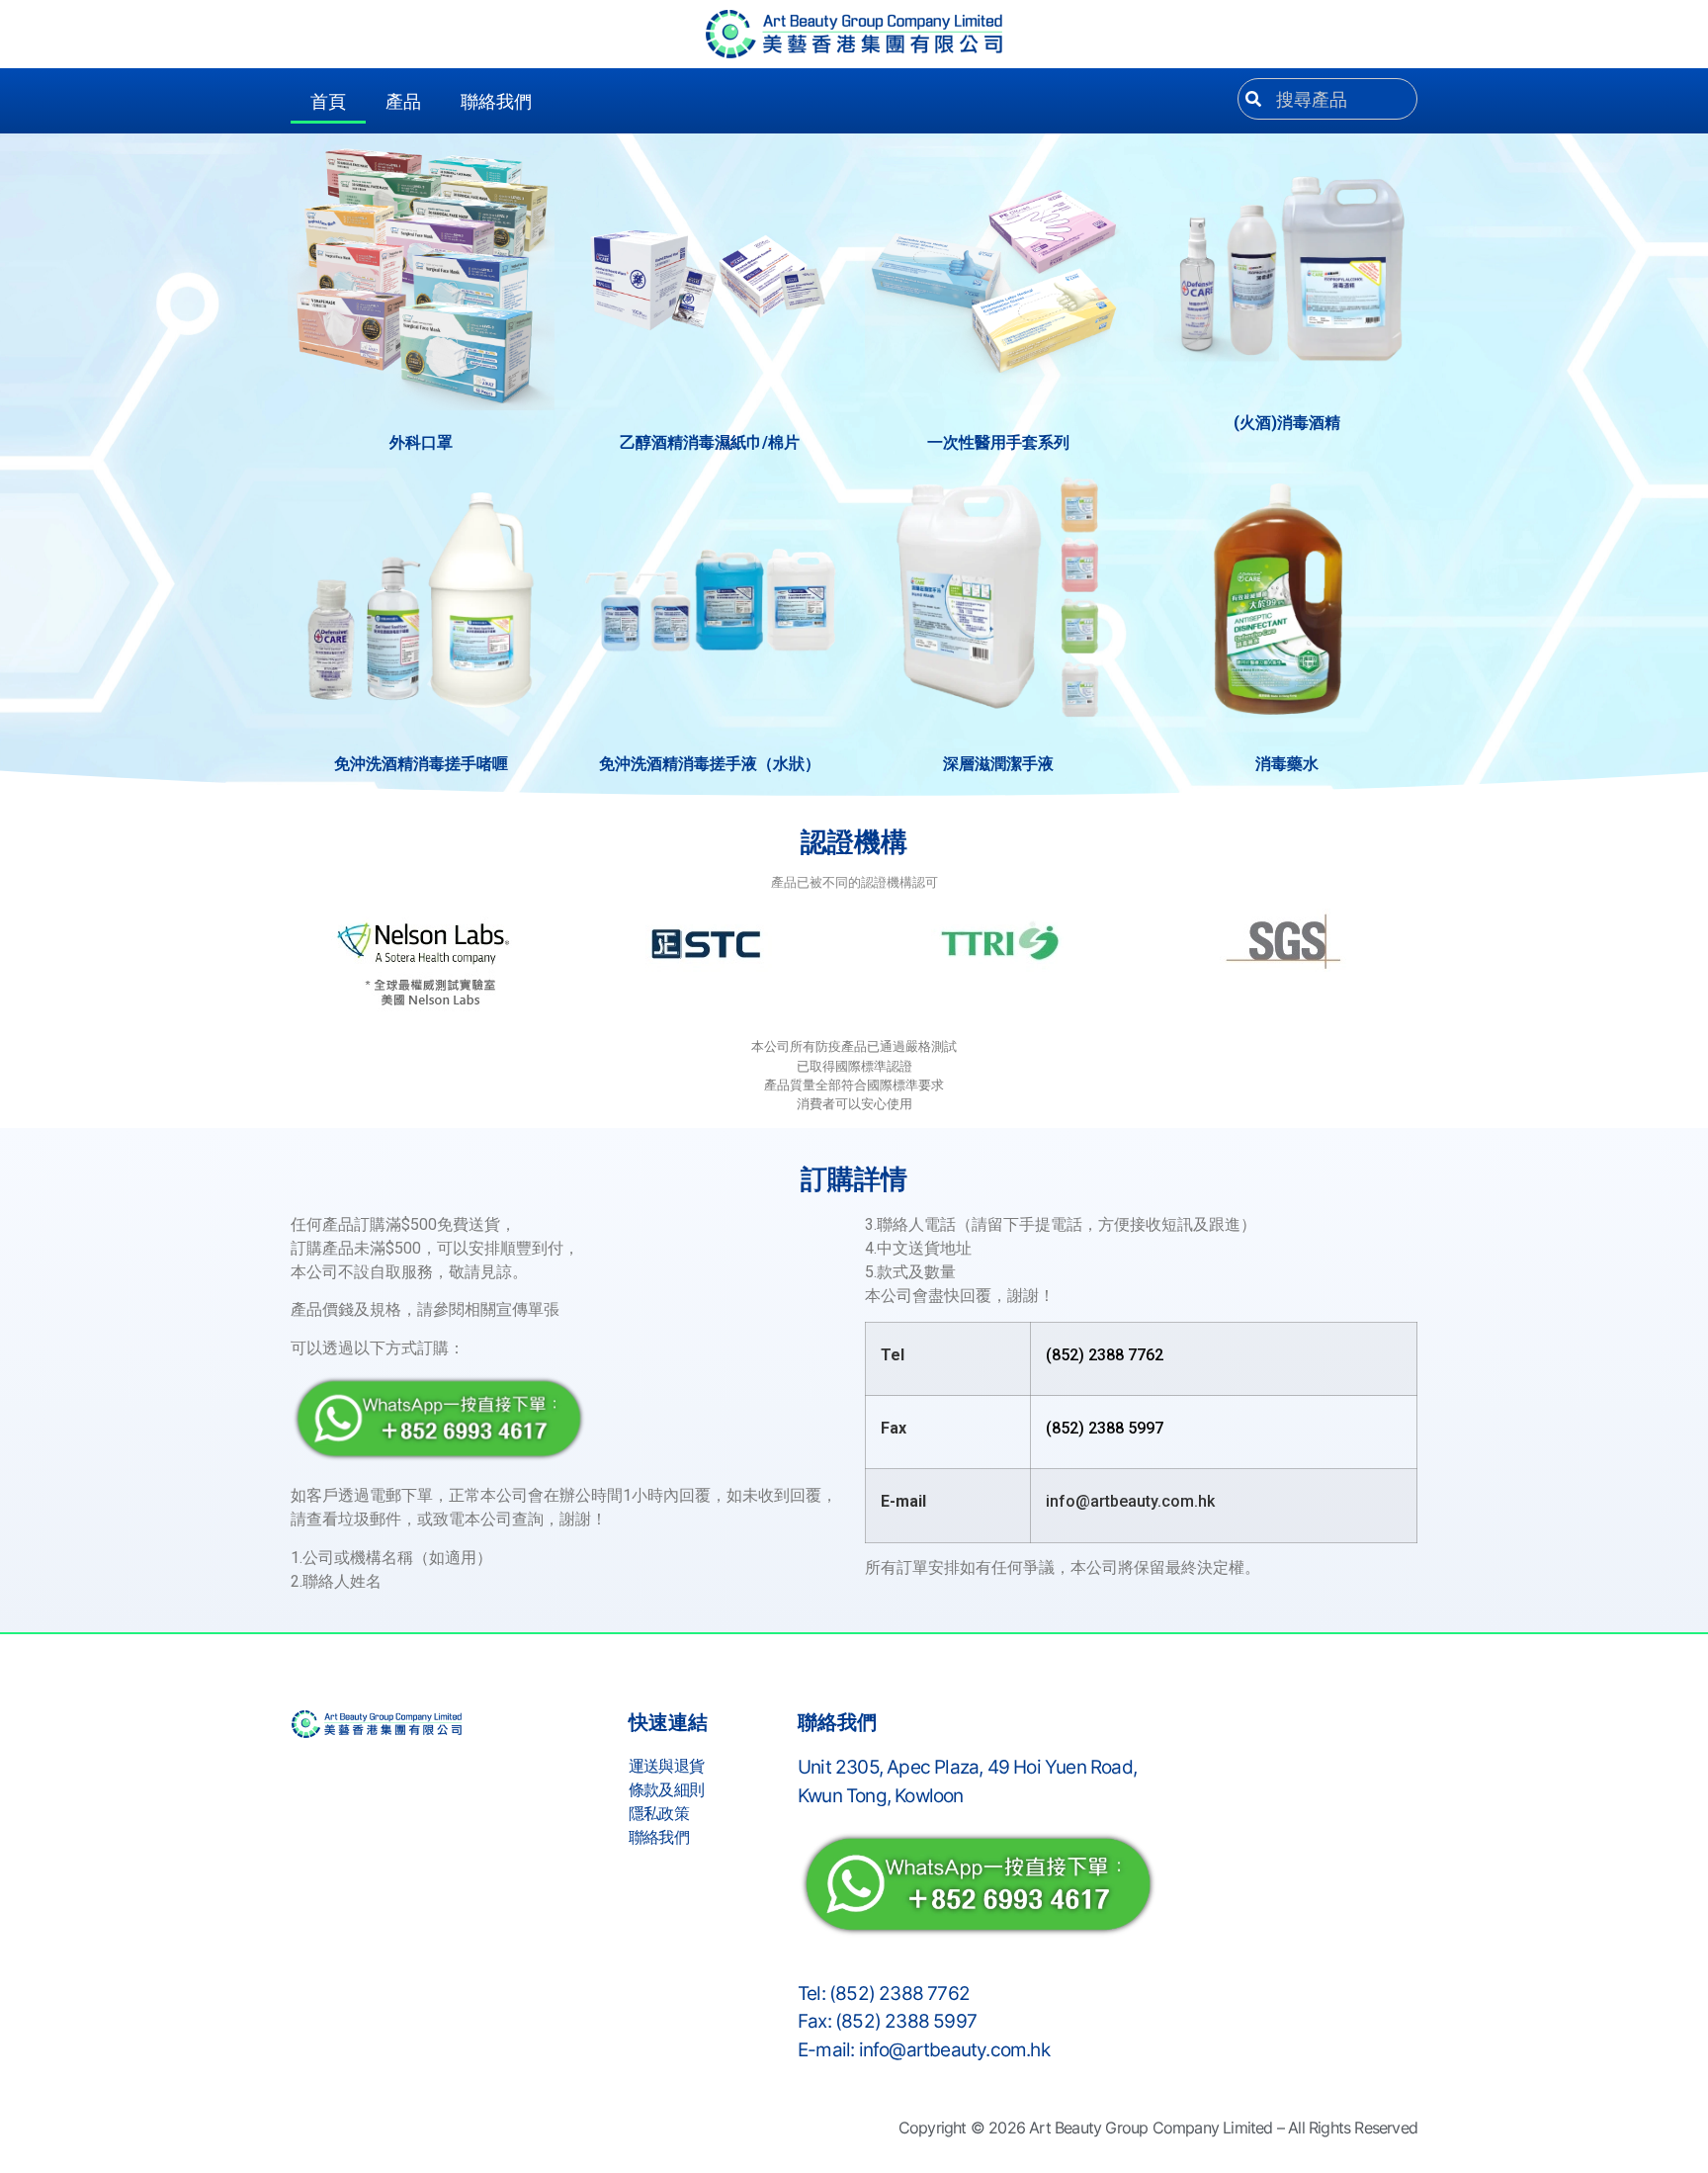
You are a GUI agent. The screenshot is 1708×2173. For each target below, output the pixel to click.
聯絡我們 (496, 101)
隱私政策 (659, 1813)
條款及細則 (666, 1789)
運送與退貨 (666, 1766)
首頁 (328, 101)
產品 (403, 101)
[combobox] (1327, 99)
